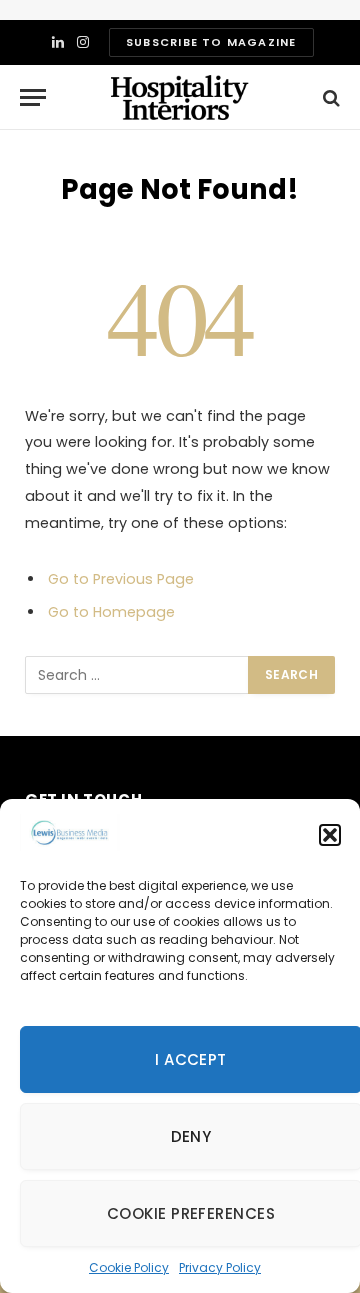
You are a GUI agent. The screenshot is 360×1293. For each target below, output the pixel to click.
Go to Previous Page (121, 579)
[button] (330, 835)
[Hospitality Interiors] (180, 97)
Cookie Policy (129, 1267)
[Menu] (33, 97)
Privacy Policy (220, 1267)
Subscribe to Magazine (211, 42)
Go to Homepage (111, 612)
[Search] (329, 97)
